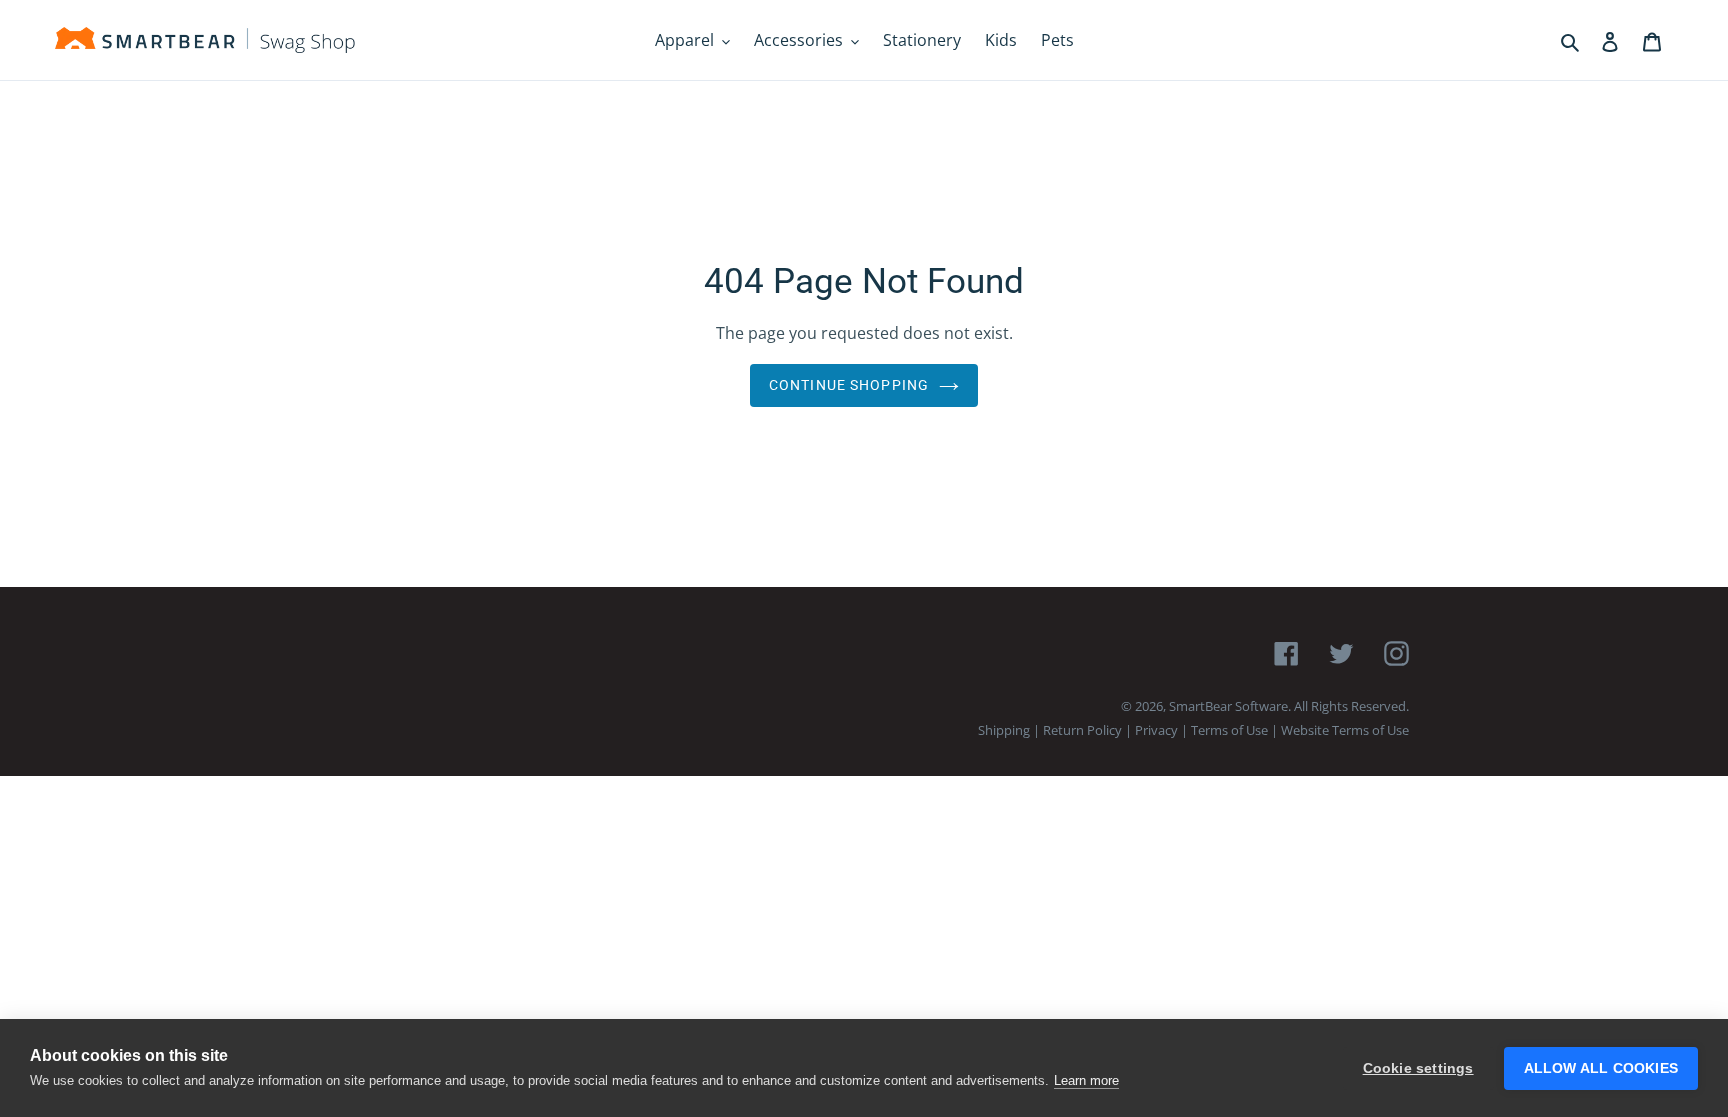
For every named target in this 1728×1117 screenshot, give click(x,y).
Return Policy (1082, 730)
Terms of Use (1229, 730)
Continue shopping (849, 385)
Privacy (1156, 730)
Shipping (1004, 730)
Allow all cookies (1601, 1068)
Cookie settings (1418, 1068)
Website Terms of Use (1345, 730)
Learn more (1086, 1080)
